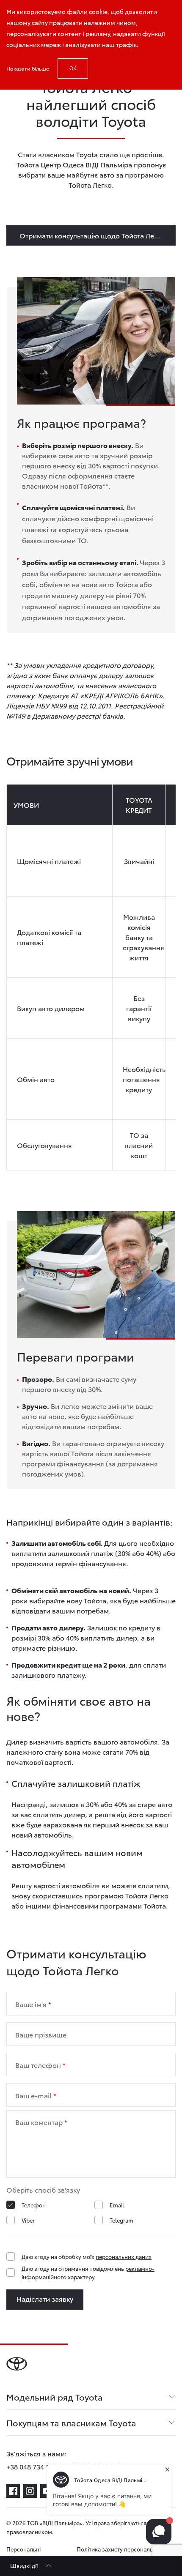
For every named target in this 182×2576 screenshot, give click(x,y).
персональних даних (124, 2256)
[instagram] (30, 2491)
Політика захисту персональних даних (120, 2553)
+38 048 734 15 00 (34, 2466)
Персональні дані (23, 2553)
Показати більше (28, 68)
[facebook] (13, 2491)
